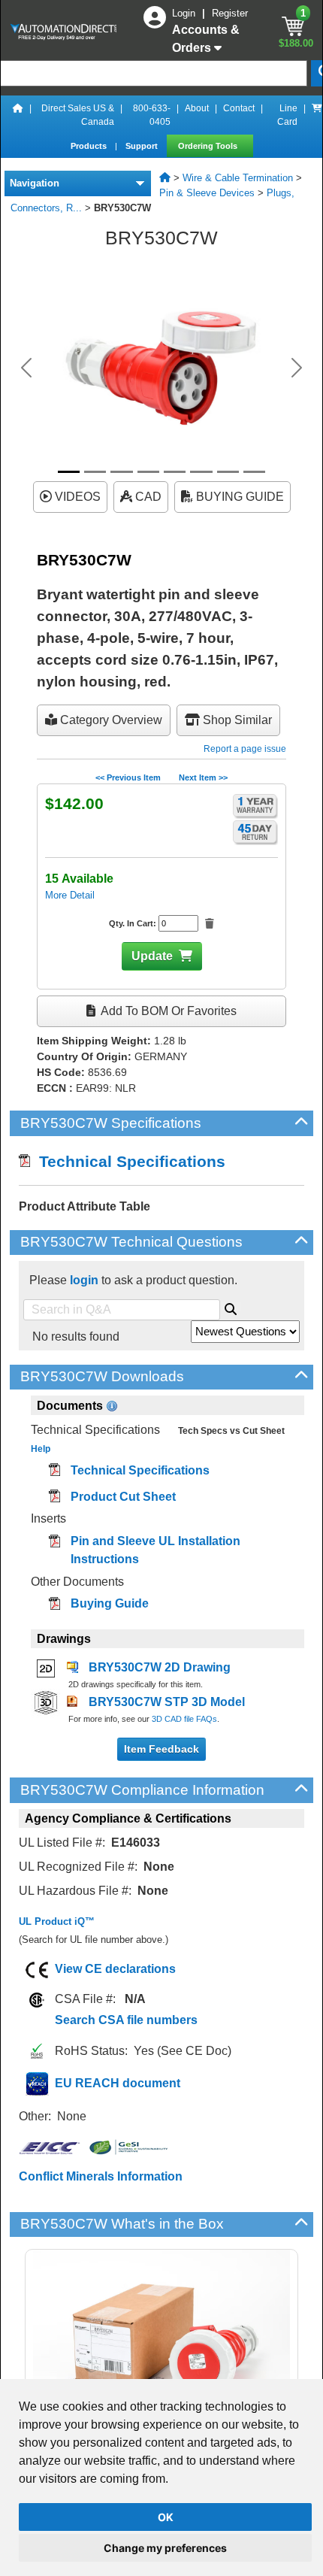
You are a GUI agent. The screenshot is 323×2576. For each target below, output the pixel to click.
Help (41, 1449)
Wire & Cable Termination (238, 178)
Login (185, 13)
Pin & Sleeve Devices (207, 193)
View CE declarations (115, 1969)
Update (152, 956)
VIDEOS (76, 497)
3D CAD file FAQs (184, 1719)
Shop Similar (236, 720)
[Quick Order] (317, 115)
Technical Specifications (128, 1161)
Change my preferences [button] (165, 2548)
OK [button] (166, 2517)
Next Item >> (203, 777)
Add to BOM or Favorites (168, 1011)
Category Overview (110, 720)
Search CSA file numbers (126, 2020)
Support (143, 146)
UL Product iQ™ (57, 1921)
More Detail (70, 895)
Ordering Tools (209, 146)
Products (90, 146)
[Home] (18, 115)
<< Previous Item (128, 777)
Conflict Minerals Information (101, 2176)
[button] (27, 368)
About (197, 108)
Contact (239, 108)
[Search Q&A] (231, 1307)
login (84, 1280)
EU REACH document (118, 2083)
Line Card (287, 115)
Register (230, 13)
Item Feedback (161, 1749)
